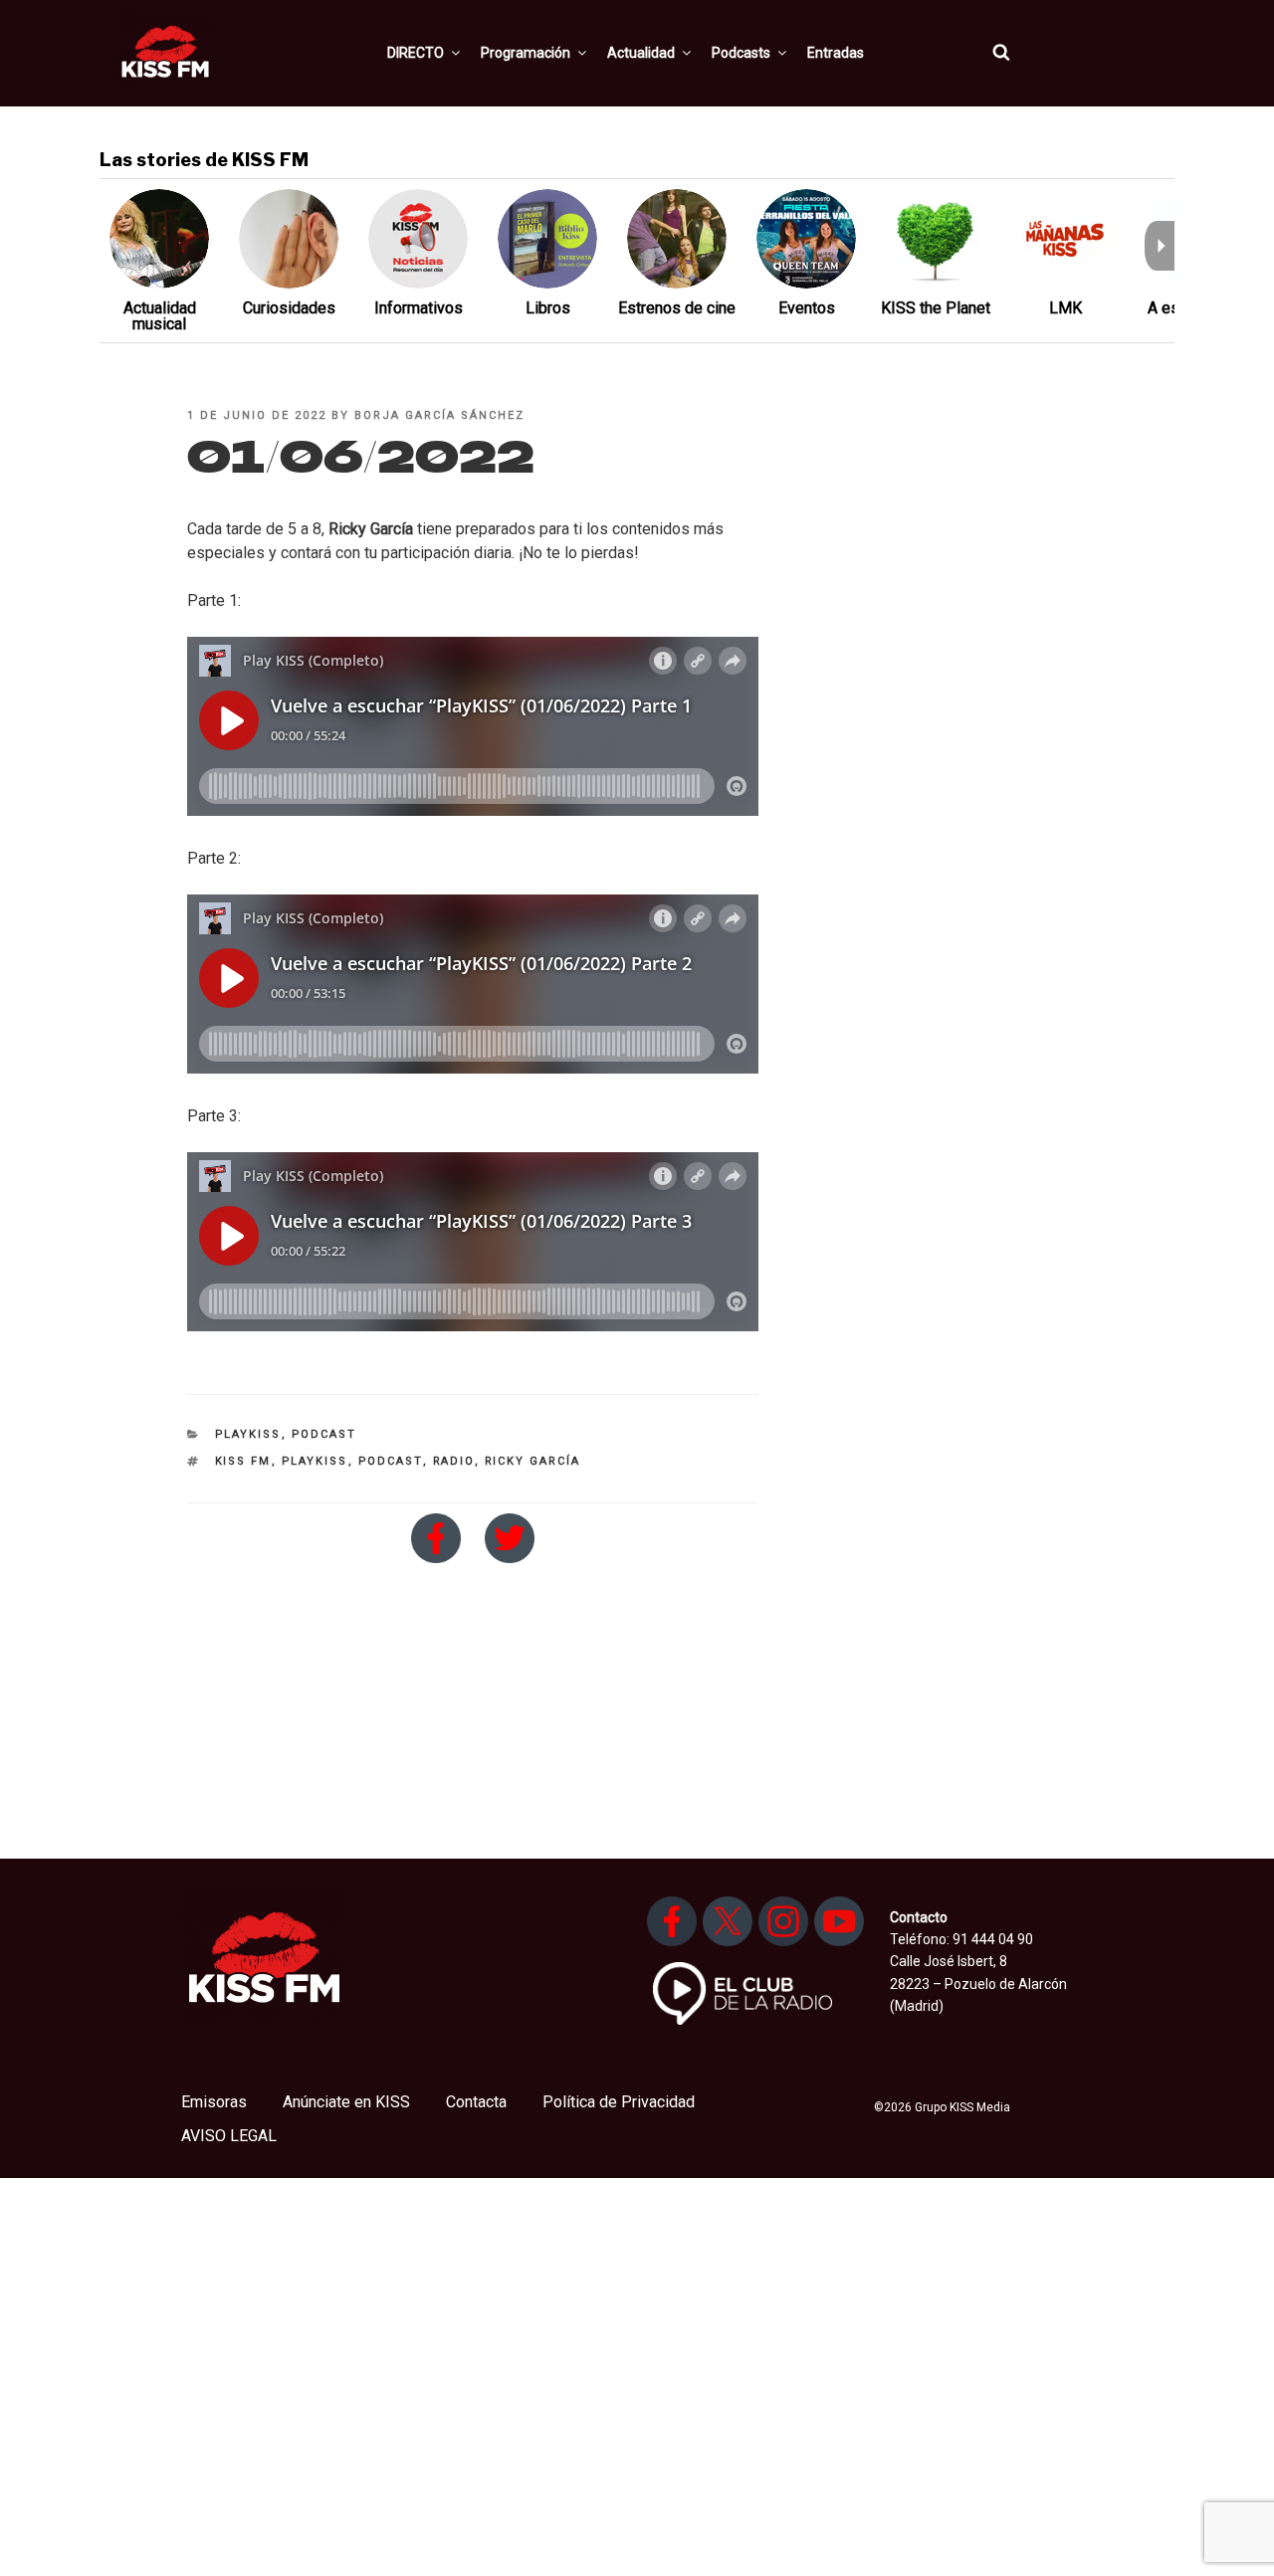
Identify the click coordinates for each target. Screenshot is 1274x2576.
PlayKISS (248, 1434)
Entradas (836, 53)
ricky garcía (533, 1461)
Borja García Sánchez (439, 415)
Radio (454, 1461)
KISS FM (243, 1461)
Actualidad (641, 53)
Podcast (324, 1434)
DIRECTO (416, 53)
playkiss (315, 1461)
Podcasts (741, 53)
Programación (526, 53)
